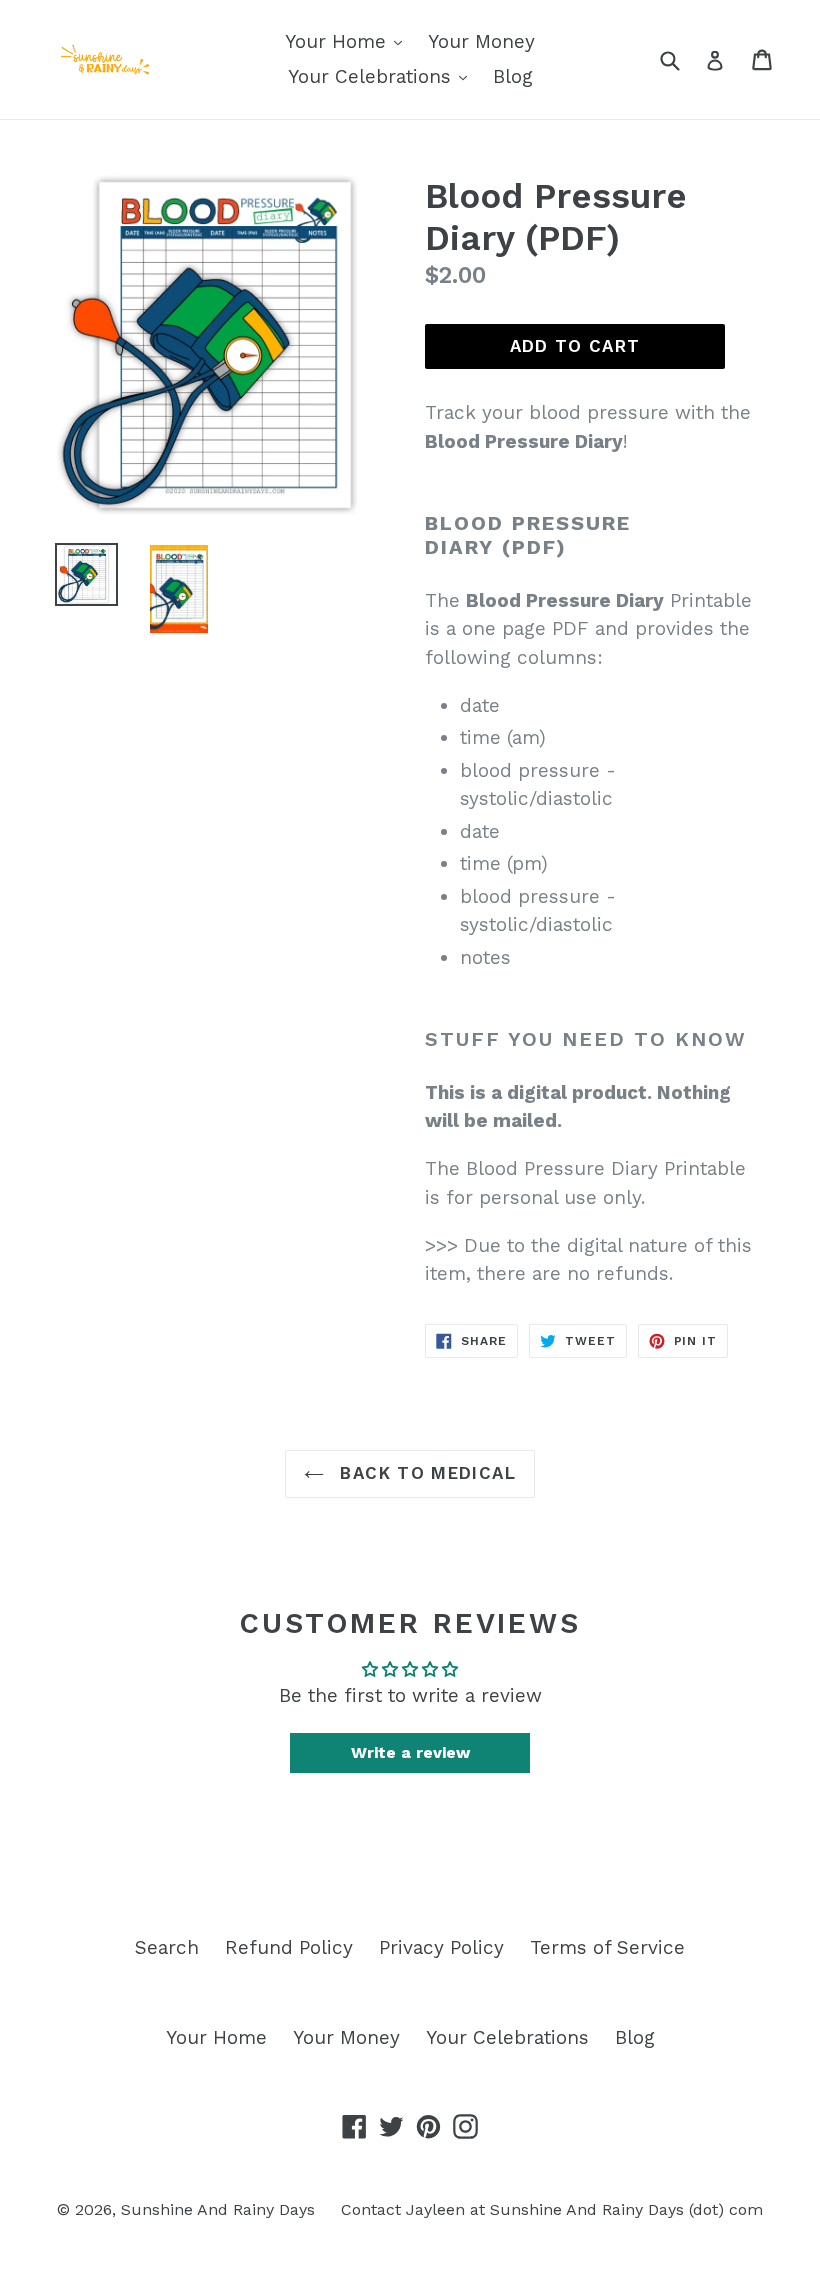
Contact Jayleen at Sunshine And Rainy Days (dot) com (552, 2209)
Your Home (338, 41)
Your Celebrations (372, 76)
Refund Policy (289, 1947)
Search (167, 1947)
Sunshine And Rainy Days (218, 2209)
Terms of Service (607, 1947)
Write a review (410, 1752)
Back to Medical (425, 1473)
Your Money (481, 41)
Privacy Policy (441, 1947)
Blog (513, 76)
